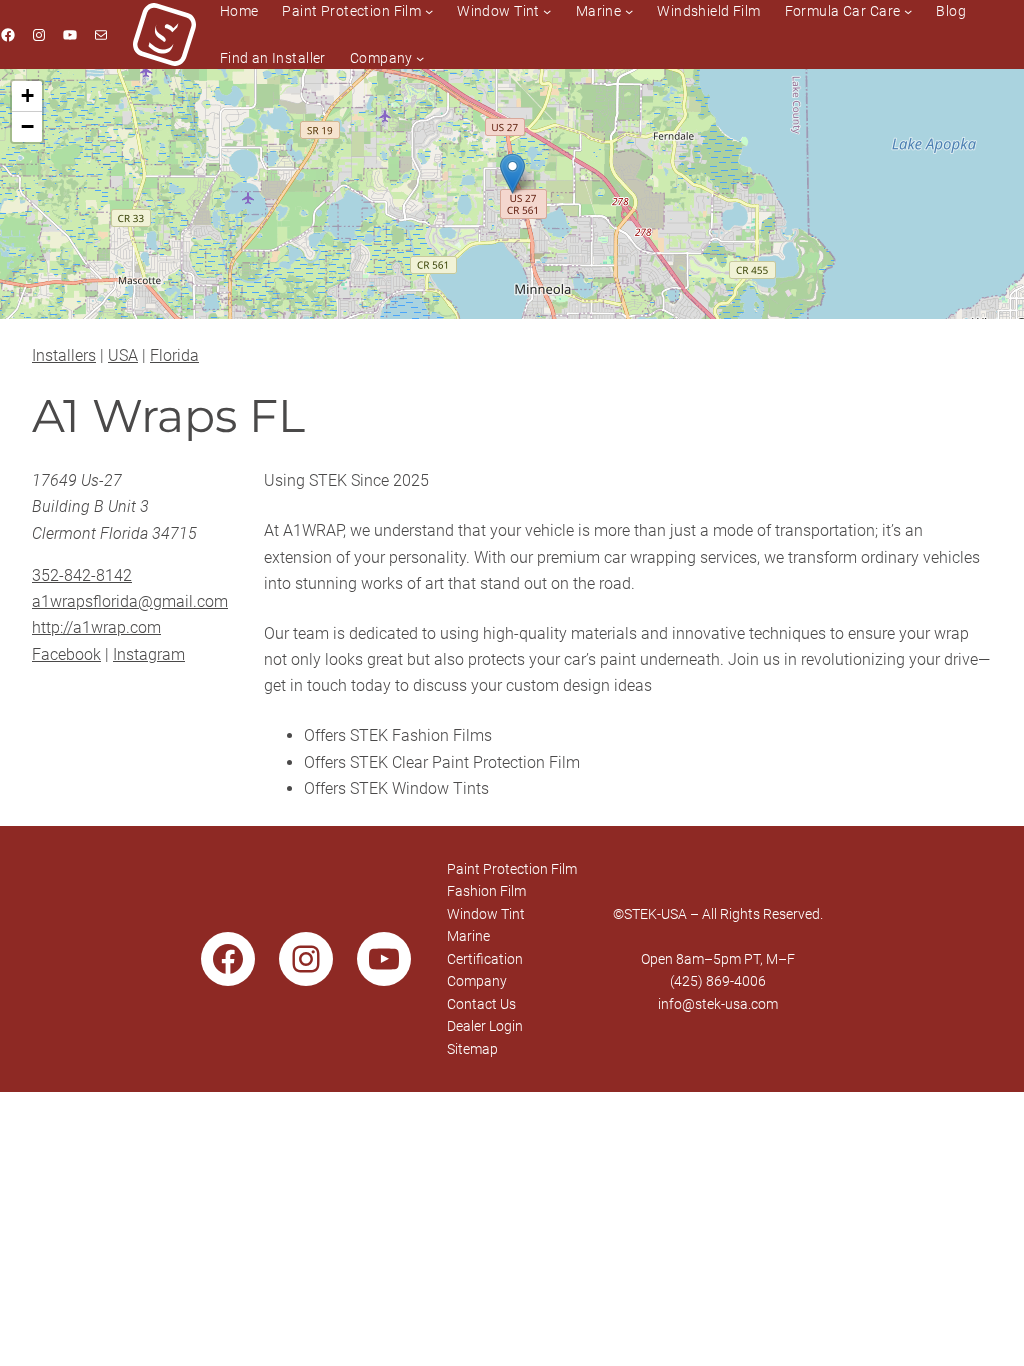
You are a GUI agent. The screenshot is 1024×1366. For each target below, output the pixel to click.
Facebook (66, 654)
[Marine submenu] (629, 11)
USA (123, 355)
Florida (174, 355)
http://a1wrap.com (96, 627)
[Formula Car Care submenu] (908, 11)
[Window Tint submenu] (547, 11)
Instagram (149, 654)
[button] (512, 173)
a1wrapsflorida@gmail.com (130, 601)
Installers (64, 355)
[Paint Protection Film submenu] (429, 11)
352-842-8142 (82, 575)
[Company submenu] (420, 58)
